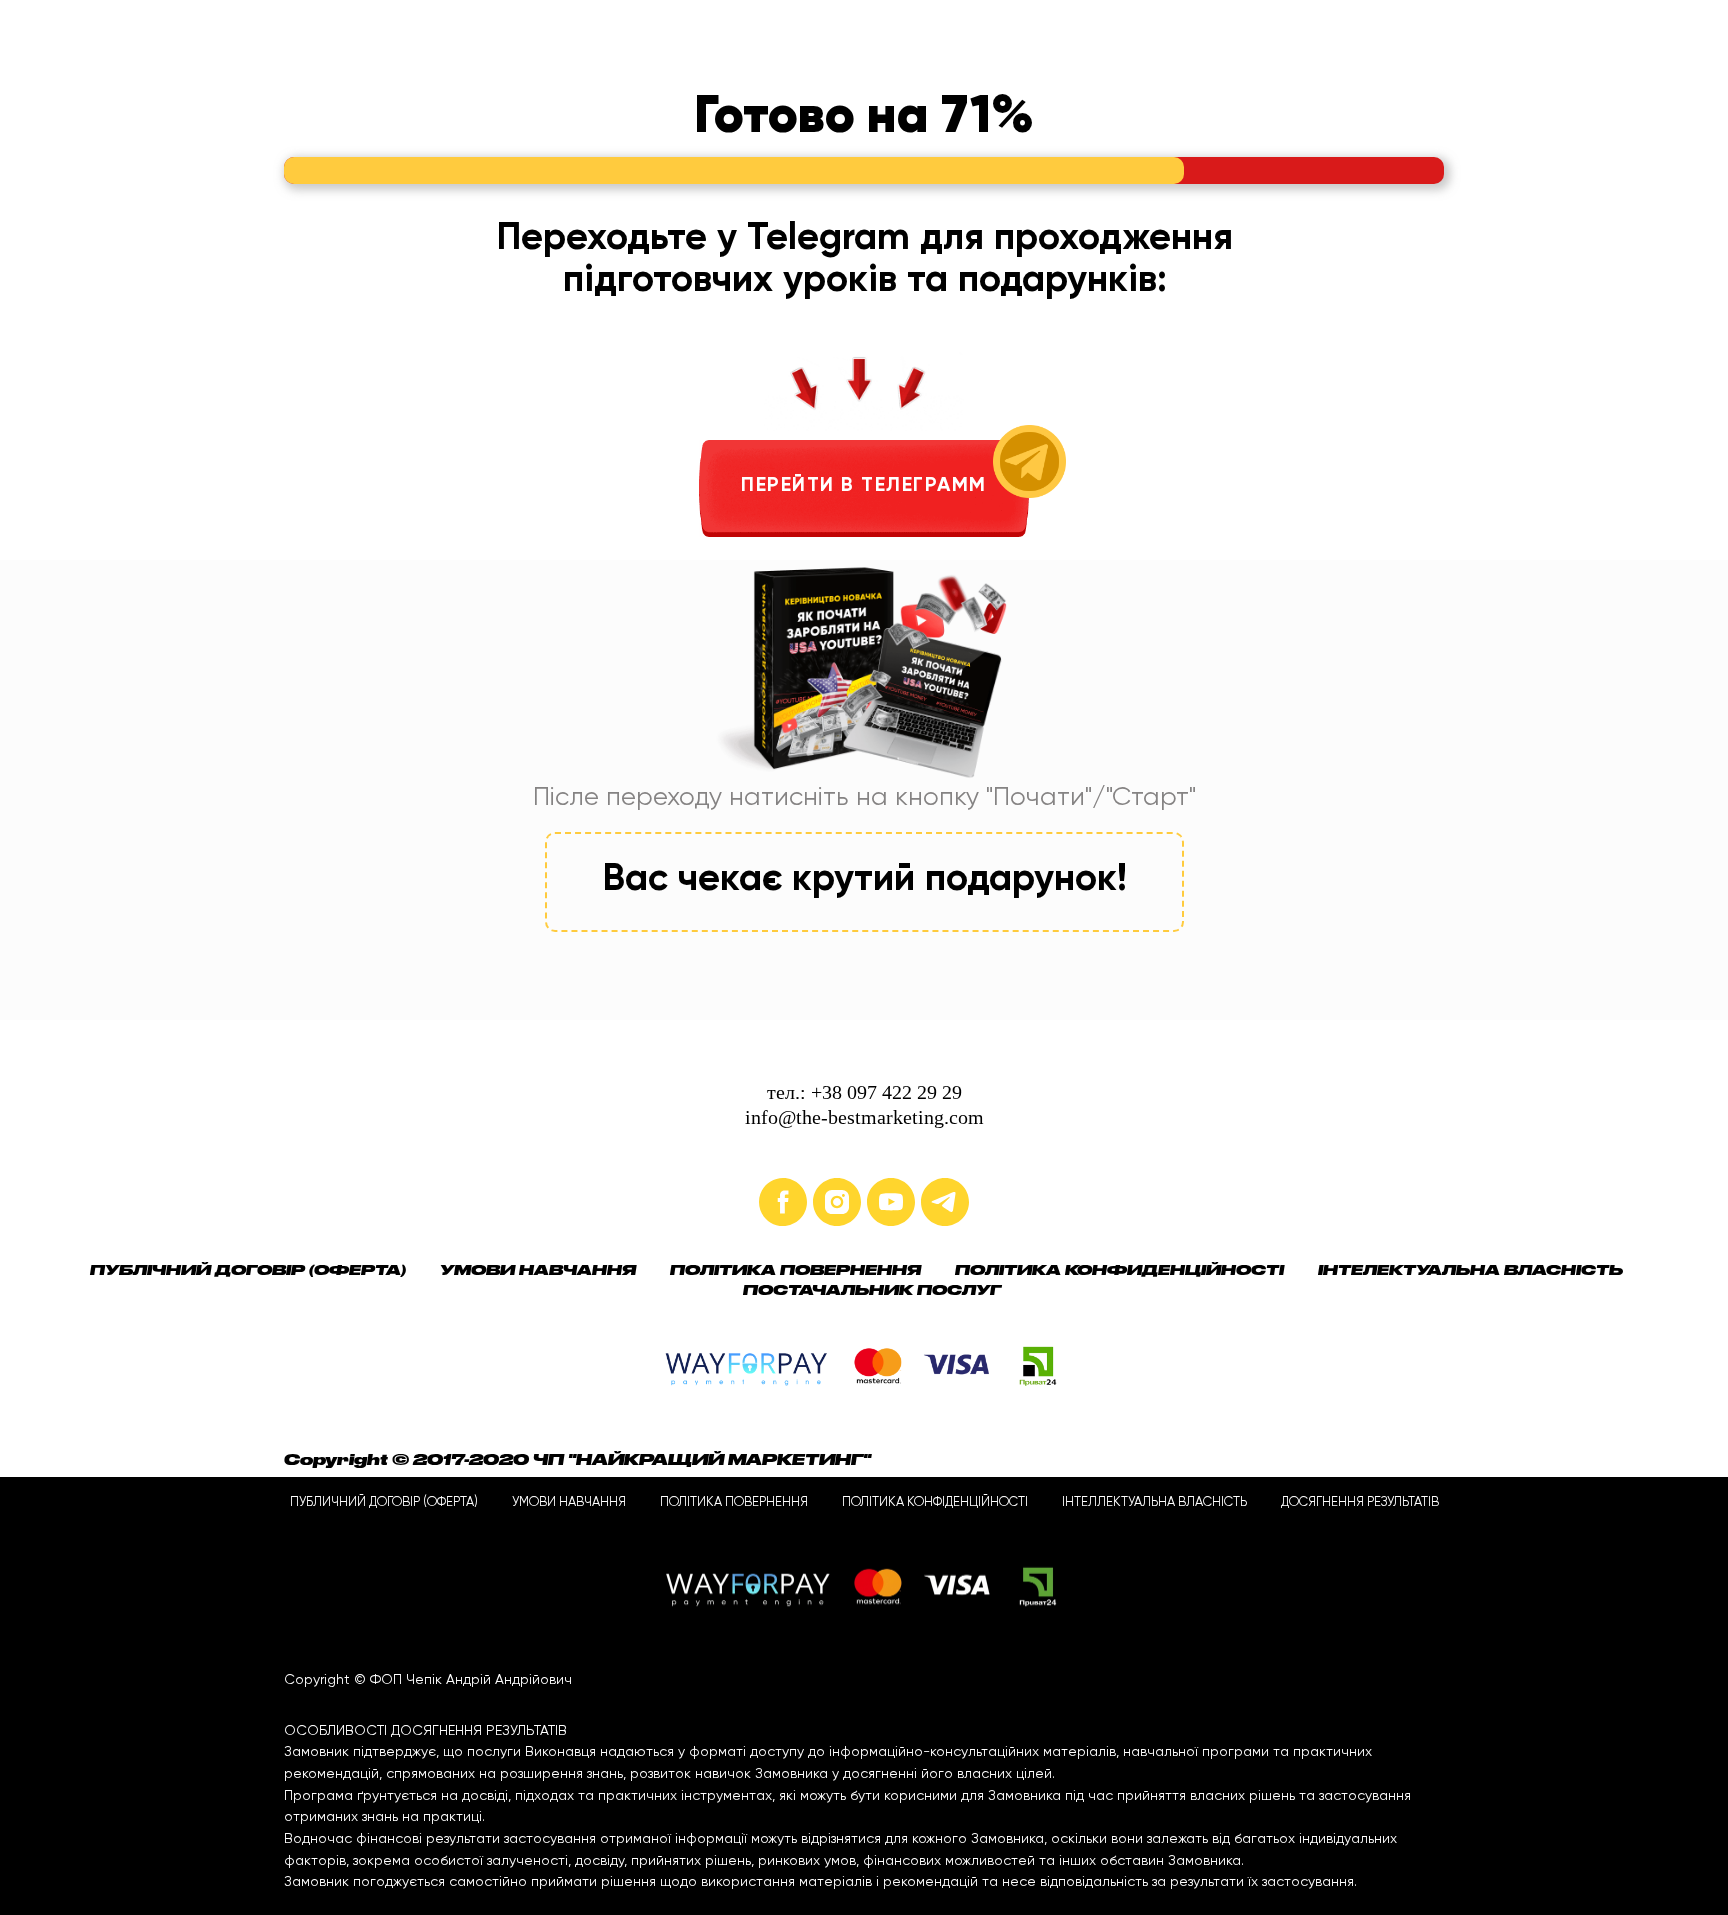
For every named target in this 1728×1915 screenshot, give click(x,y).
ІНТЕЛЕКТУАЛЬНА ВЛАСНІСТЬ (1470, 1270)
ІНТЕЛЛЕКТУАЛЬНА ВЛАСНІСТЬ (1154, 1502)
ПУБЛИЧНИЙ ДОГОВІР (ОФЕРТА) (384, 1502)
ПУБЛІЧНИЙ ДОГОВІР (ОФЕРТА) (248, 1270)
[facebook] (783, 1202)
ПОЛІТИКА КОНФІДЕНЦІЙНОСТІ (935, 1502)
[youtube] (891, 1202)
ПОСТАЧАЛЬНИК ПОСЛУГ (872, 1290)
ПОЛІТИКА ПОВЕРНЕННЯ (795, 1270)
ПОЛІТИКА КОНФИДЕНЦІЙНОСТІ (1119, 1270)
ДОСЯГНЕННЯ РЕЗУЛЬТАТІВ (1360, 1502)
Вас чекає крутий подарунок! (865, 880)
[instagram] (837, 1202)
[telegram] (945, 1202)
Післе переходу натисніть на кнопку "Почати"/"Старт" (864, 798)
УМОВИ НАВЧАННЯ (538, 1270)
